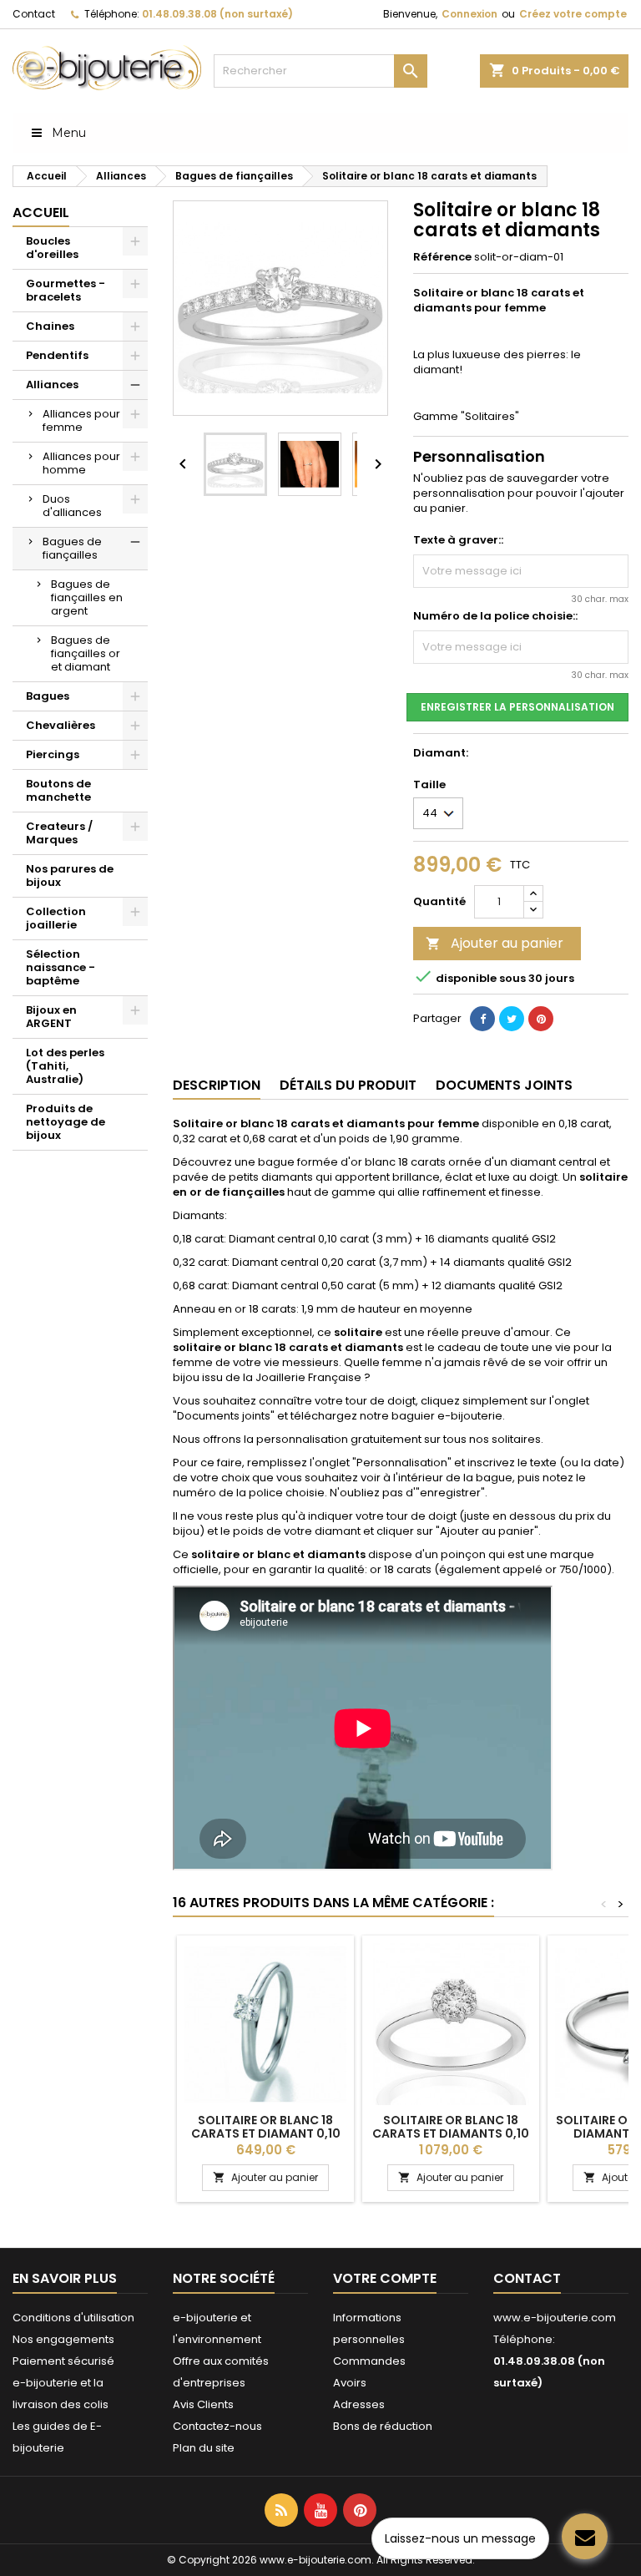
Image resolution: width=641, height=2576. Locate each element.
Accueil (41, 213)
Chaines (50, 326)
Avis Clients (203, 2404)
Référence (442, 257)
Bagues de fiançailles (72, 548)
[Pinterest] (541, 1019)
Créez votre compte (573, 14)
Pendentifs (57, 355)
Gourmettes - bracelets (66, 290)
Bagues (48, 696)
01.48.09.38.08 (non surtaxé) (217, 14)
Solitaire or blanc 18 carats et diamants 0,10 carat (451, 2133)
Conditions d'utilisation (73, 2318)
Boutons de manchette (58, 790)
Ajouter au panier (495, 943)
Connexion (469, 14)
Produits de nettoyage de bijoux (66, 1122)
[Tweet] (512, 1019)
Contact (34, 14)
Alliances (52, 385)
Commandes (369, 2361)
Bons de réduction (383, 2426)
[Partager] (482, 1019)
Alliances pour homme (81, 463)
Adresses (359, 2404)
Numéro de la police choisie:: (495, 616)
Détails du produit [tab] (348, 1085)
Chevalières (61, 725)
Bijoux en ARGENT (51, 1017)
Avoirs (350, 2383)
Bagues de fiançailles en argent (87, 597)
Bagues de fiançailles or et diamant (86, 653)
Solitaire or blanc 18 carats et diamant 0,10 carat (266, 2133)
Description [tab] (217, 1085)
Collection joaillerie (56, 918)
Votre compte (385, 2278)
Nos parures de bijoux (70, 876)
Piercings (53, 754)
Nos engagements (63, 2339)
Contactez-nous (217, 2426)
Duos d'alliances (72, 506)
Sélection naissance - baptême (61, 967)
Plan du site (204, 2448)
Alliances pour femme (81, 420)
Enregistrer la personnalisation (517, 707)
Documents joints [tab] (504, 1085)
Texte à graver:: (458, 540)
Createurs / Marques (59, 833)
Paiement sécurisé (63, 2361)
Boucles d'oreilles (52, 248)
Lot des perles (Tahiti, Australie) (65, 1066)
